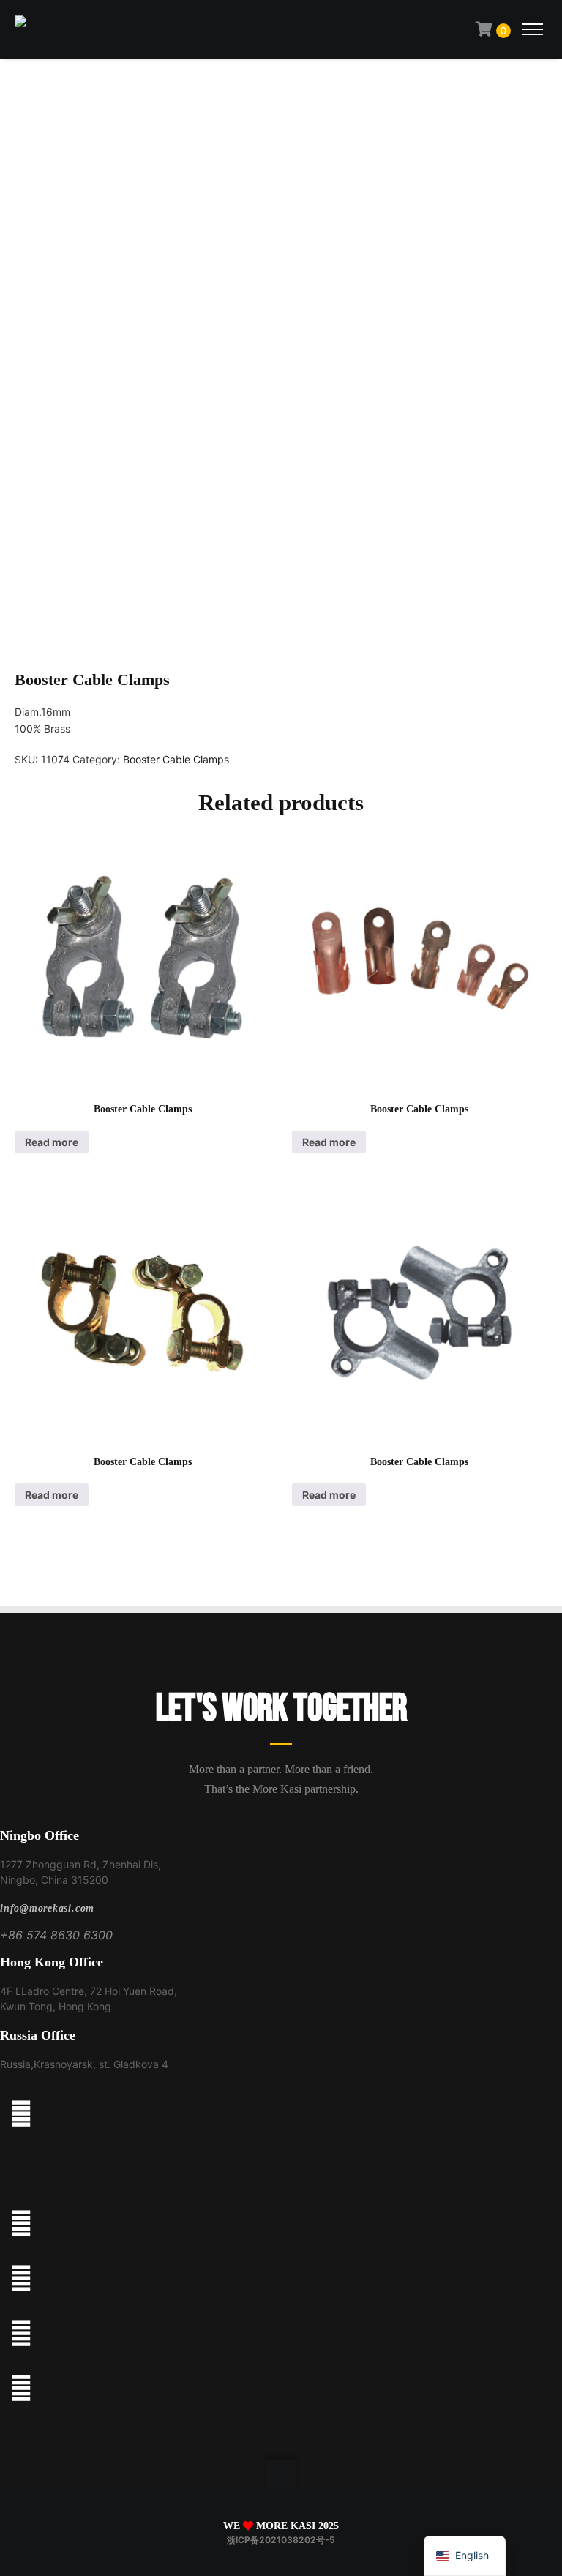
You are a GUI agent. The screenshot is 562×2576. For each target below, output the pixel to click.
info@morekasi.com (47, 1908)
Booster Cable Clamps (176, 759)
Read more (52, 1142)
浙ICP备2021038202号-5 (281, 2540)
